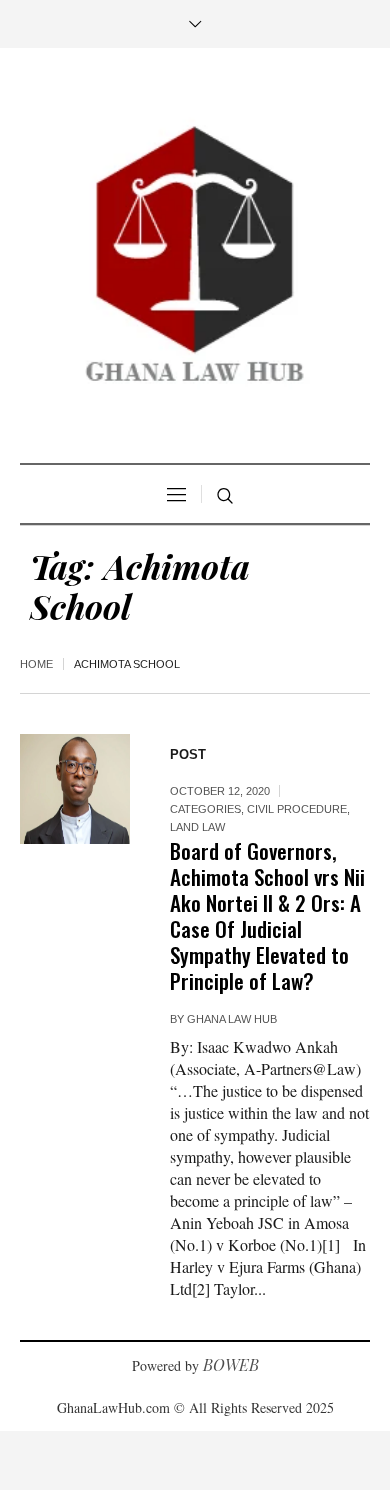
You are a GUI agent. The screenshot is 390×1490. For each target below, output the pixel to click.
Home (36, 664)
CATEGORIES (205, 809)
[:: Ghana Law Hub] (195, 258)
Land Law (197, 827)
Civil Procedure (297, 809)
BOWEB (231, 1364)
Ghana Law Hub (232, 1019)
